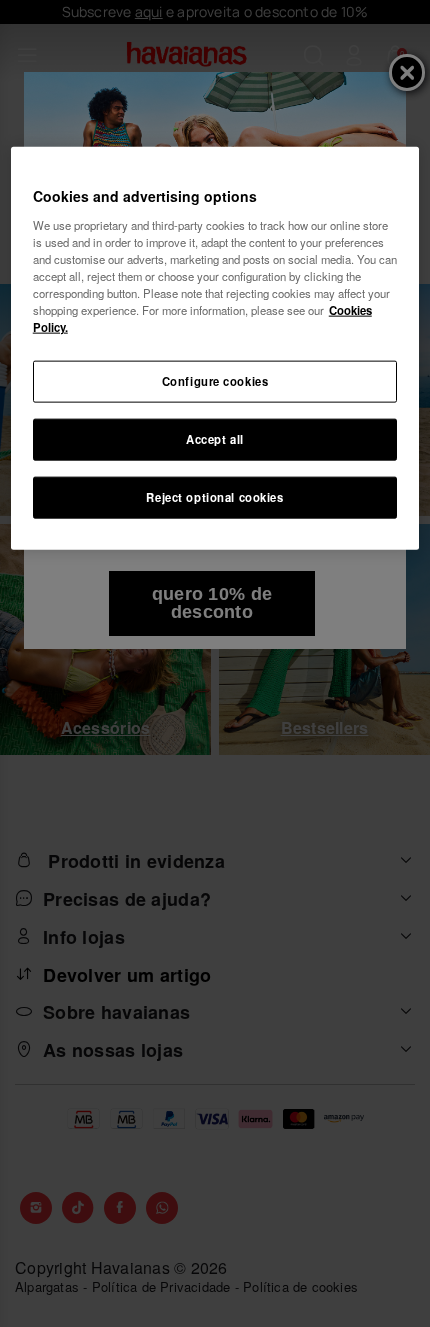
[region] (215, 348)
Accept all (215, 439)
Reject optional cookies (214, 497)
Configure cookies (215, 381)
